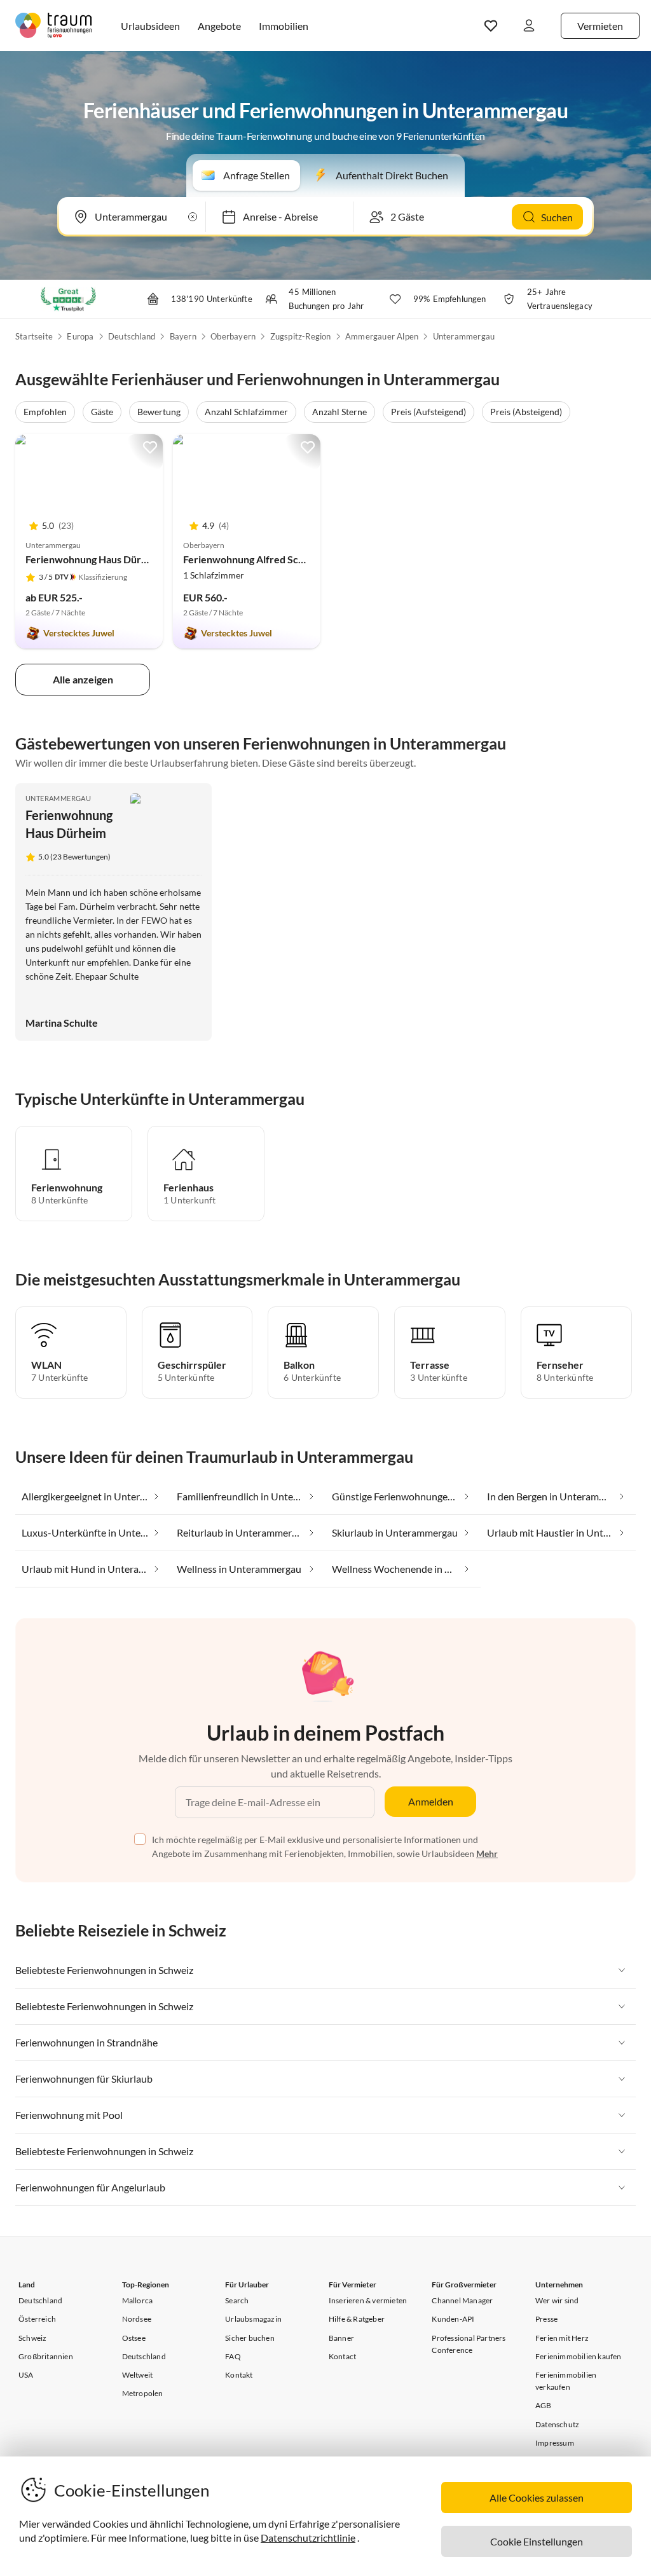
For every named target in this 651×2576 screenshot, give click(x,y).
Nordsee (137, 2319)
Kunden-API (453, 2319)
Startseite (34, 336)
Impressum (555, 2443)
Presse (546, 2319)
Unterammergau (464, 336)
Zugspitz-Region (301, 336)
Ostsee (134, 2338)
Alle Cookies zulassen (537, 2497)
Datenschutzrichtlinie (308, 2538)
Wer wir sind (557, 2300)
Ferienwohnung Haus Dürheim (94, 559)
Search (237, 2300)
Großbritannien (46, 2356)
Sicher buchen (250, 2338)
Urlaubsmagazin (253, 2319)
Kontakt (239, 2375)
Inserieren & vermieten (368, 2300)
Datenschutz (557, 2424)
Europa (80, 336)
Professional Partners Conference (469, 2344)
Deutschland (132, 336)
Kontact (342, 2356)
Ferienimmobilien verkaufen (566, 2381)
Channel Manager (462, 2300)
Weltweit (138, 2375)
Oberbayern (233, 336)
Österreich (37, 2319)
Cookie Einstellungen (537, 2541)
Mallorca (138, 2300)
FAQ (233, 2356)
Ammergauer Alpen (382, 336)
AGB (544, 2405)
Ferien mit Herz (562, 2338)
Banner (341, 2338)
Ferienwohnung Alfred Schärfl (251, 559)
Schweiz (32, 2338)
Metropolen (143, 2393)
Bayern (183, 336)
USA (26, 2375)
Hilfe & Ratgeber (357, 2319)
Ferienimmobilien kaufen (579, 2356)
